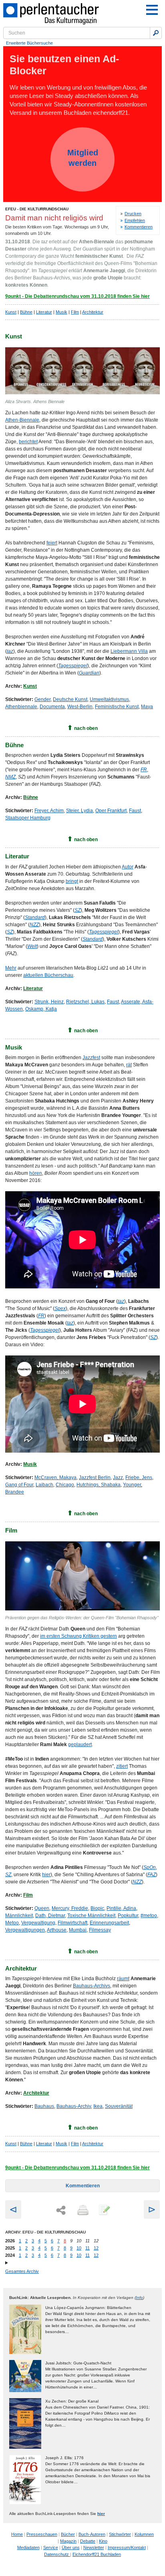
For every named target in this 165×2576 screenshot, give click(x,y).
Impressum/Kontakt (127, 2547)
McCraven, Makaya (55, 1478)
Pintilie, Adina (121, 1908)
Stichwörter (120, 2534)
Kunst (11, 312)
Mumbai (78, 1930)
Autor (128, 867)
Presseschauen (42, 2534)
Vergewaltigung (38, 1923)
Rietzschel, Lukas (85, 1002)
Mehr (11, 968)
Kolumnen (144, 2534)
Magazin (68, 2541)
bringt (72, 881)
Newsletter (94, 2547)
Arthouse (57, 1930)
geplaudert (80, 1745)
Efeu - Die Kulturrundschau (37, 209)
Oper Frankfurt (111, 811)
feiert (52, 543)
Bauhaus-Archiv (74, 2106)
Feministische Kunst (117, 707)
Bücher (68, 2534)
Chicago (65, 1485)
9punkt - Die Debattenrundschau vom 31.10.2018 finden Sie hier (77, 296)
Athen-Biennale (22, 420)
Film (75, 312)
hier (46, 1875)
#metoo (149, 1916)
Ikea (98, 2106)
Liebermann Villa (129, 651)
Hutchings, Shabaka (99, 1485)
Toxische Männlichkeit (91, 1916)
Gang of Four (19, 1485)
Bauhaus (44, 2106)
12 (96, 2248)
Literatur (44, 312)
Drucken (133, 214)
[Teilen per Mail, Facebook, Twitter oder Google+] (61, 2210)
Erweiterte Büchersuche (29, 43)
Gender (42, 699)
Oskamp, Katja (41, 1009)
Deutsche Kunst (70, 699)
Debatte (88, 2541)
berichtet (28, 442)
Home (17, 2534)
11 (88, 2248)
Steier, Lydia (79, 811)
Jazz (118, 1478)
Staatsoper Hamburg (28, 818)
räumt (123, 1979)
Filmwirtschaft (72, 1923)
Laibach (44, 1485)
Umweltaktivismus (109, 699)
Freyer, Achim (49, 811)
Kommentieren (139, 227)
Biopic (97, 1908)
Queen (42, 1908)
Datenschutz (57, 2554)
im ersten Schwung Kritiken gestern (78, 1636)
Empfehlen (135, 220)
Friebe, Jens (139, 1478)
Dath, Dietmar (50, 1916)
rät (129, 1065)
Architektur (93, 312)
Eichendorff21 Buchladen (97, 2554)
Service (51, 2547)
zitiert (122, 1766)
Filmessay (100, 1930)
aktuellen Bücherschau (48, 975)
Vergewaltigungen (25, 1930)
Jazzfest (91, 1058)
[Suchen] (156, 33)
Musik (61, 312)
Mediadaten (28, 2547)
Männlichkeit (19, 1916)
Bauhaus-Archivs (92, 1986)
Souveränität (119, 2106)
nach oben (86, 728)
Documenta (52, 707)
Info (139, 2298)
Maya (147, 707)
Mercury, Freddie (70, 1908)
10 (79, 2248)
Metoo (12, 1923)
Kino (103, 2541)
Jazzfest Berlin (95, 1478)
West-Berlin (80, 707)
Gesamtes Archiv (22, 2271)
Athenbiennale (21, 707)
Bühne (26, 312)
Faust (135, 811)
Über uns (71, 2547)
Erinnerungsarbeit (109, 1923)
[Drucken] (82, 2211)
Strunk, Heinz (49, 1002)
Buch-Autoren (92, 2534)
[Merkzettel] (104, 2211)
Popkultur (128, 1916)
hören (36, 1173)
